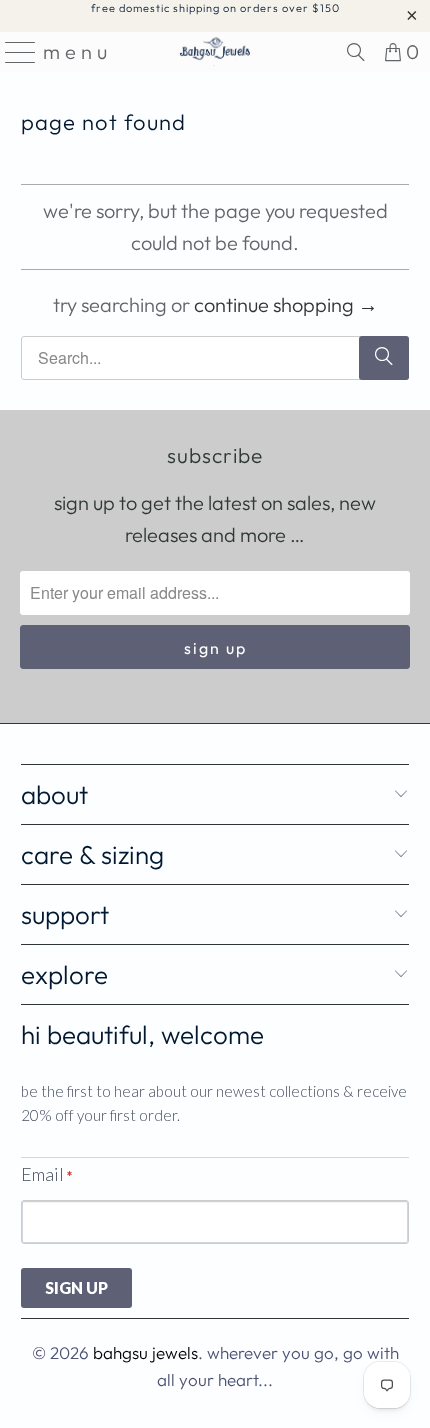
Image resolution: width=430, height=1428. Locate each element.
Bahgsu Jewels (145, 1352)
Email (46, 1174)
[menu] (14, 52)
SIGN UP (76, 1287)
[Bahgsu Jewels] (215, 52)
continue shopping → (286, 304)
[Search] (356, 52)
